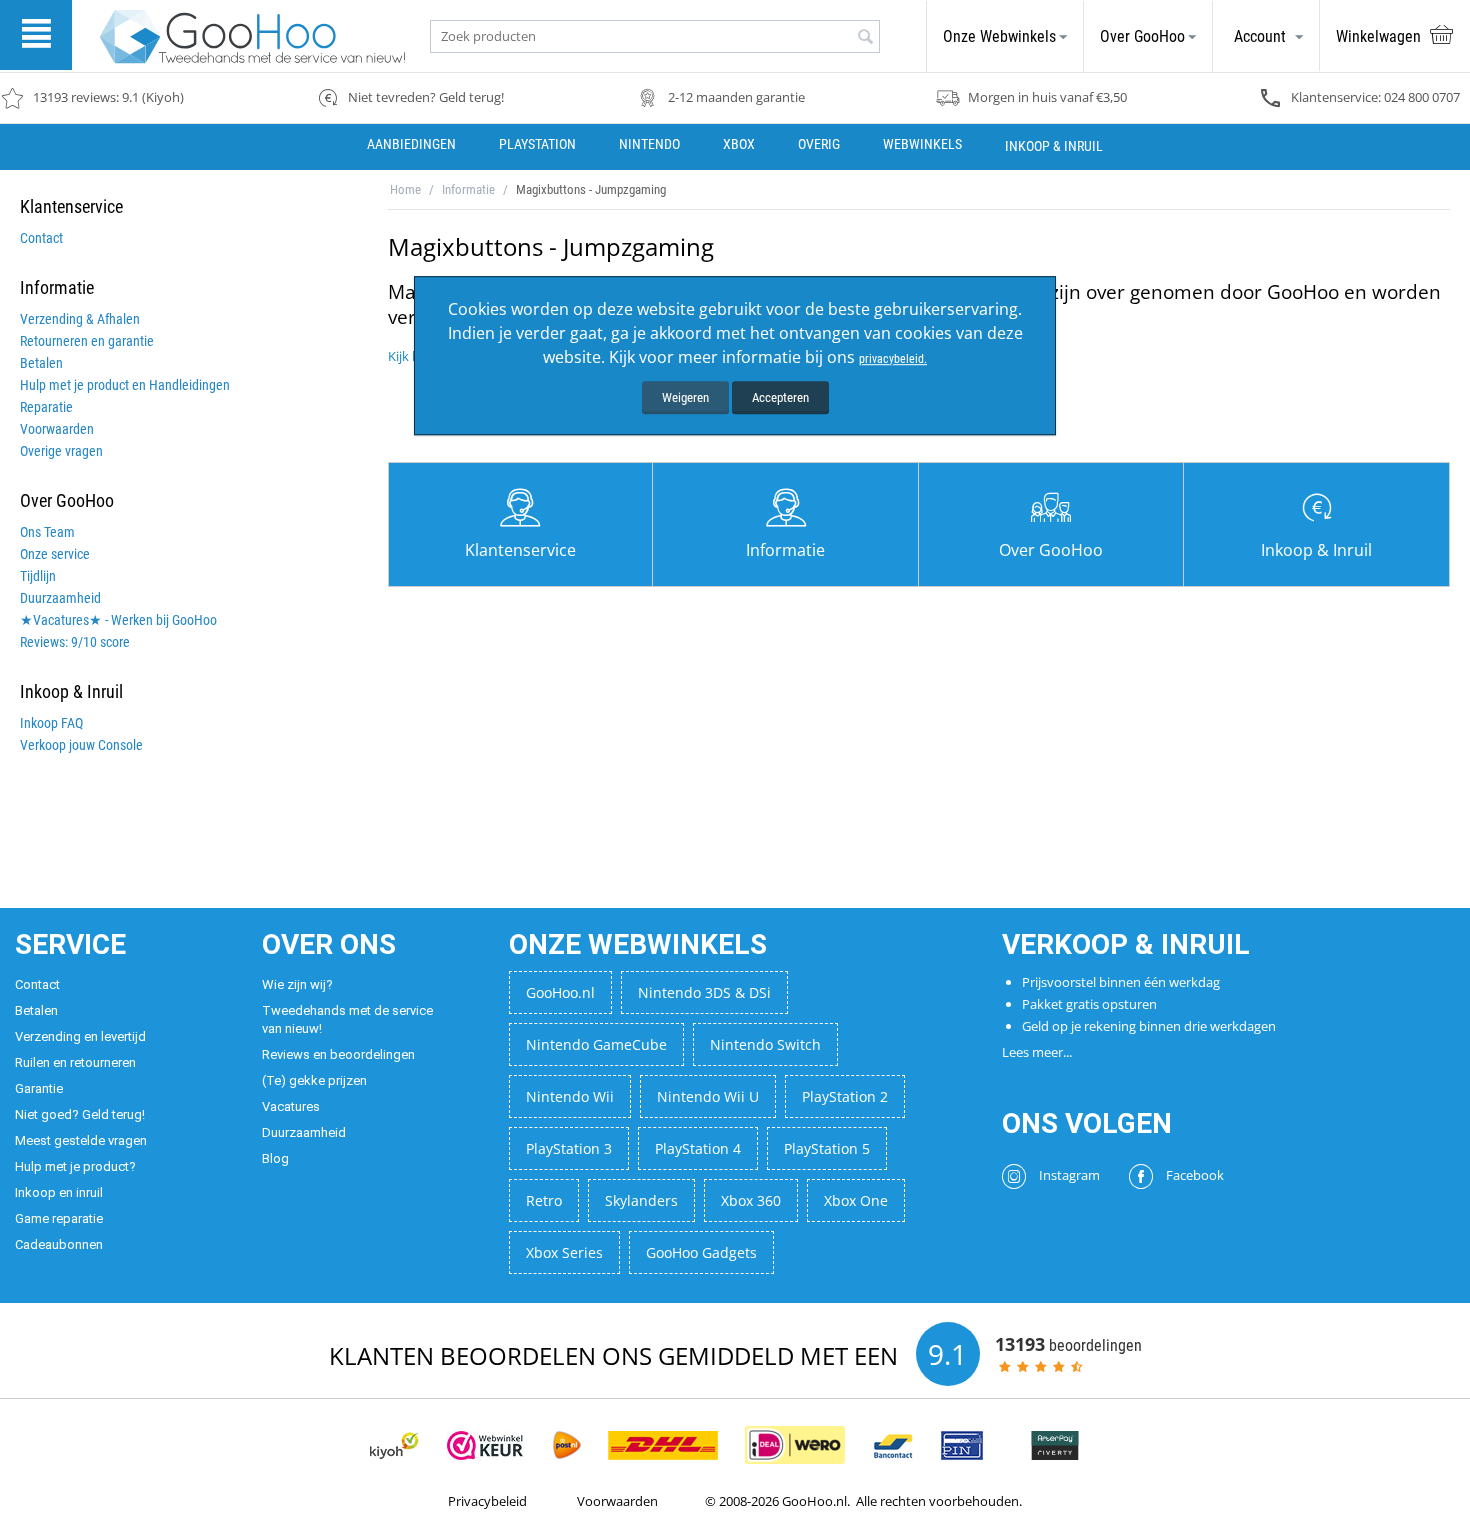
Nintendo (649, 144)
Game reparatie (59, 1218)
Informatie (468, 189)
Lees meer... (1037, 1052)
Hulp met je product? (75, 1166)
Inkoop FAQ (51, 723)
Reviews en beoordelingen (338, 1054)
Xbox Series (564, 1252)
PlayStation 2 (845, 1096)
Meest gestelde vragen (81, 1140)
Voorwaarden (57, 429)
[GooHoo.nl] (252, 35)
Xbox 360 (751, 1200)
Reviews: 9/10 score (75, 642)
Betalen (41, 363)
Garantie (39, 1088)
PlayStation (537, 144)
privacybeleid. (893, 359)
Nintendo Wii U (708, 1096)
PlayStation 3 (569, 1148)
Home (405, 189)
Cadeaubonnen (59, 1244)
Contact (41, 238)
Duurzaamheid (60, 598)
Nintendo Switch (765, 1044)
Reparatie (46, 407)
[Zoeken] (865, 38)
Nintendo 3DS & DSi (704, 992)
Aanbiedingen (411, 144)
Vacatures (291, 1106)
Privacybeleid (487, 1501)
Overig (819, 144)
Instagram (1068, 1175)
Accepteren (780, 397)
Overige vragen (61, 451)
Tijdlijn (38, 576)
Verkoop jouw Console (81, 745)
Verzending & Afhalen (80, 319)
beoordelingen (1068, 1344)
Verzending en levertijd (80, 1036)
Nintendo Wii (570, 1096)
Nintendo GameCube (596, 1044)
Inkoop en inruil (59, 1192)
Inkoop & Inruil (1054, 146)
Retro (544, 1200)
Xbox (739, 144)
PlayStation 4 (698, 1148)
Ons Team (47, 532)
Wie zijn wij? (297, 984)
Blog (275, 1158)
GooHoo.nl (560, 992)
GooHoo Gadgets (701, 1252)
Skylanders (641, 1200)
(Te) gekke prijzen (314, 1080)
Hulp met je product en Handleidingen (125, 385)
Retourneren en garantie (87, 341)
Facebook (1193, 1175)
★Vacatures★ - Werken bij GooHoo (118, 620)
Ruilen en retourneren (75, 1062)
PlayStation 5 (827, 1148)
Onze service (55, 554)
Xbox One (856, 1200)
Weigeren (685, 397)
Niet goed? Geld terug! (80, 1114)
